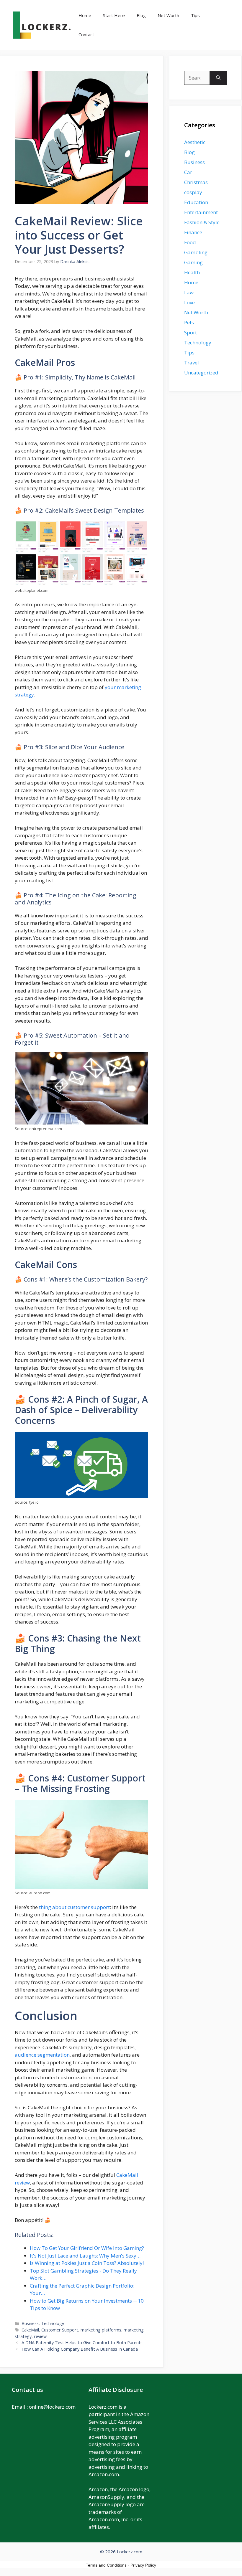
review (40, 2336)
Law (189, 292)
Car (188, 172)
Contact (86, 34)
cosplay (193, 192)
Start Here (114, 15)
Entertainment (201, 212)
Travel (192, 363)
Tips (195, 15)
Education (196, 202)
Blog (141, 15)
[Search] (218, 78)
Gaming (193, 262)
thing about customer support (74, 1907)
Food (190, 242)
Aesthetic (195, 142)
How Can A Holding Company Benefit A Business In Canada (80, 2349)
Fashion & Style (202, 222)
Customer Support (60, 2330)
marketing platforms (101, 2330)
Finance (193, 232)
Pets (189, 322)
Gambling (196, 252)
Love (189, 302)
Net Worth (168, 15)
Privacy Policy (143, 2565)
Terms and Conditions (106, 2565)
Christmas (196, 182)
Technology (53, 2323)
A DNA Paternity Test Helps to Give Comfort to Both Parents (82, 2343)
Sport (191, 332)
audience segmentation (42, 2055)
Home (85, 15)
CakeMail (30, 2330)
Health (192, 272)
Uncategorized (201, 373)
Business (30, 2323)
